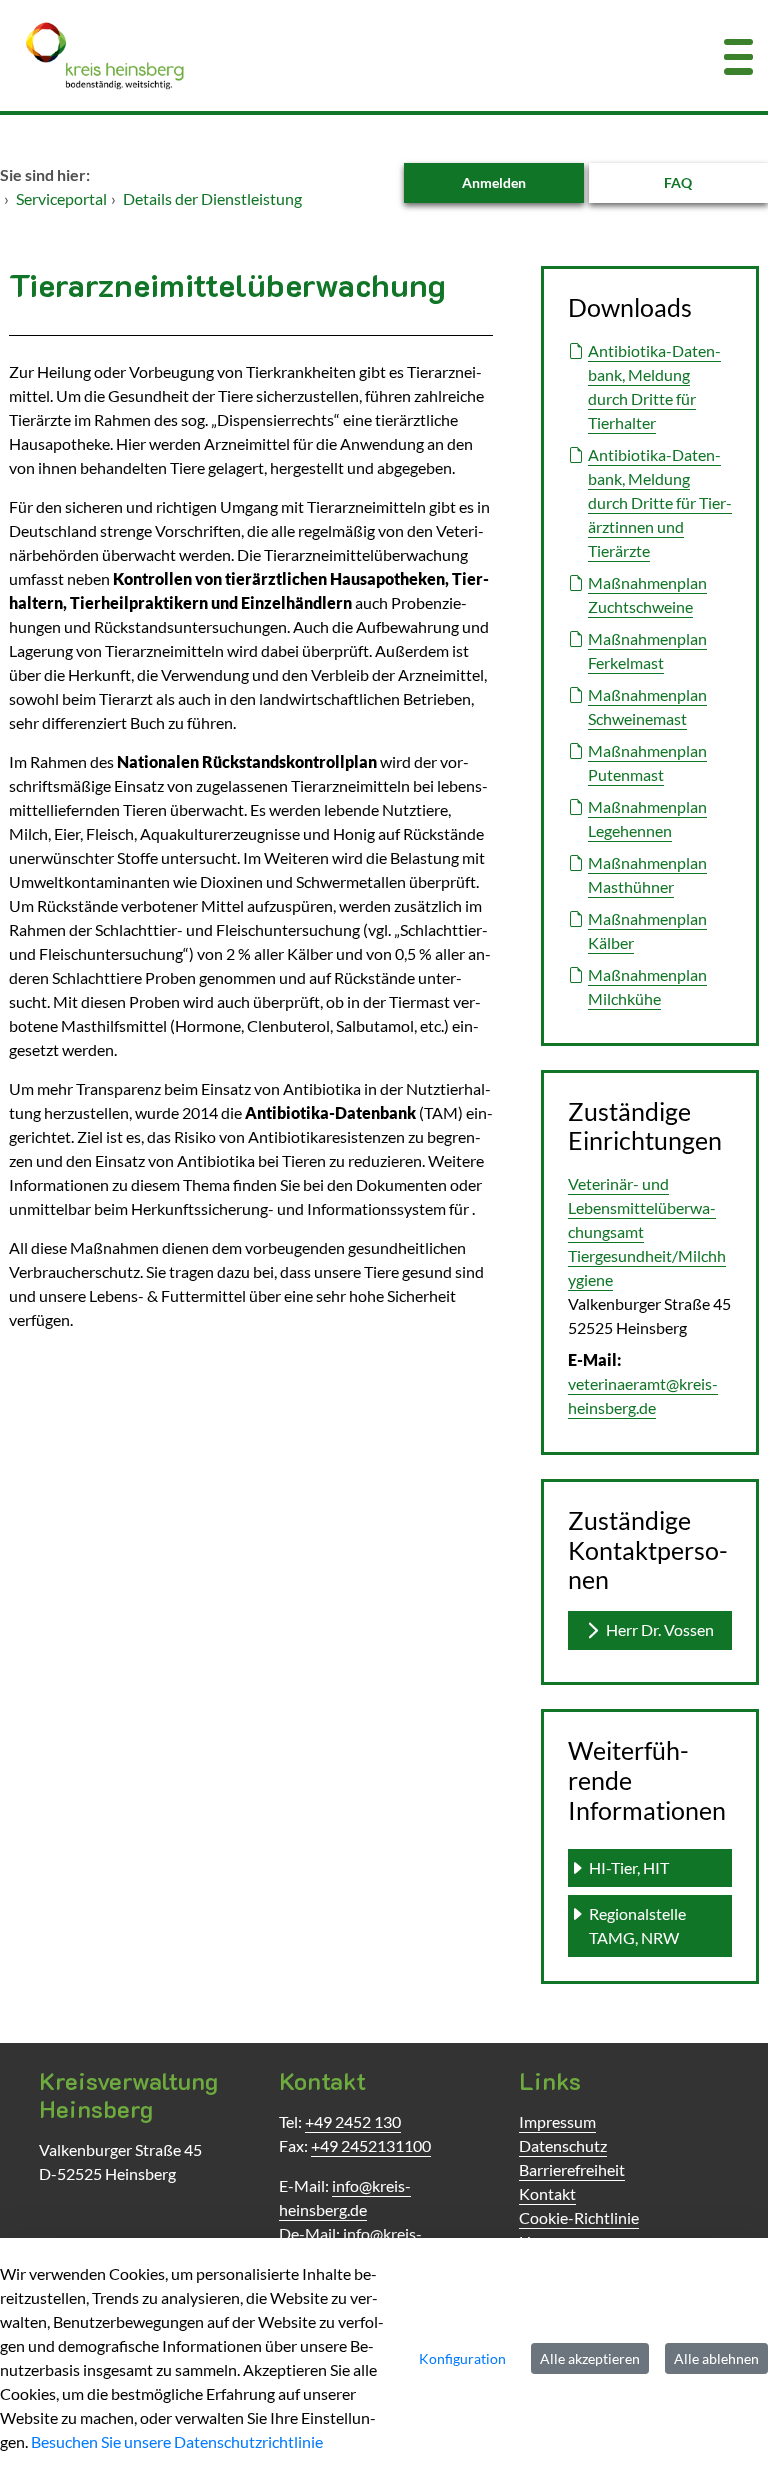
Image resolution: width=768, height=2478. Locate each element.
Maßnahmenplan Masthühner (647, 874)
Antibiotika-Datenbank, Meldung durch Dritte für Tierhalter (654, 386)
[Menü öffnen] (738, 55)
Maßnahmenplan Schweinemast (647, 706)
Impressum (557, 2121)
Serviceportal (61, 198)
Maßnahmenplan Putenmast (647, 762)
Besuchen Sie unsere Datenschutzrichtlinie (177, 2441)
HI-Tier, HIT (629, 1867)
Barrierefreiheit (572, 2169)
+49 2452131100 (371, 2145)
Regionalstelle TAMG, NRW (639, 1925)
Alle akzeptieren (590, 2358)
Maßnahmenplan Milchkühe (647, 986)
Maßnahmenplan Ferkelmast (647, 650)
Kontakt (547, 2193)
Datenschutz (563, 2145)
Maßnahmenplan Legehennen (647, 818)
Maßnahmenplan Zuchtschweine (647, 594)
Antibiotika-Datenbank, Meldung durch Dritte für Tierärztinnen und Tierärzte (660, 502)
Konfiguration (462, 2358)
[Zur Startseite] (320, 55)
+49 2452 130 (353, 2121)
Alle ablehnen (716, 2358)
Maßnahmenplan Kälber (647, 930)
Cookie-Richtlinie (579, 2217)
